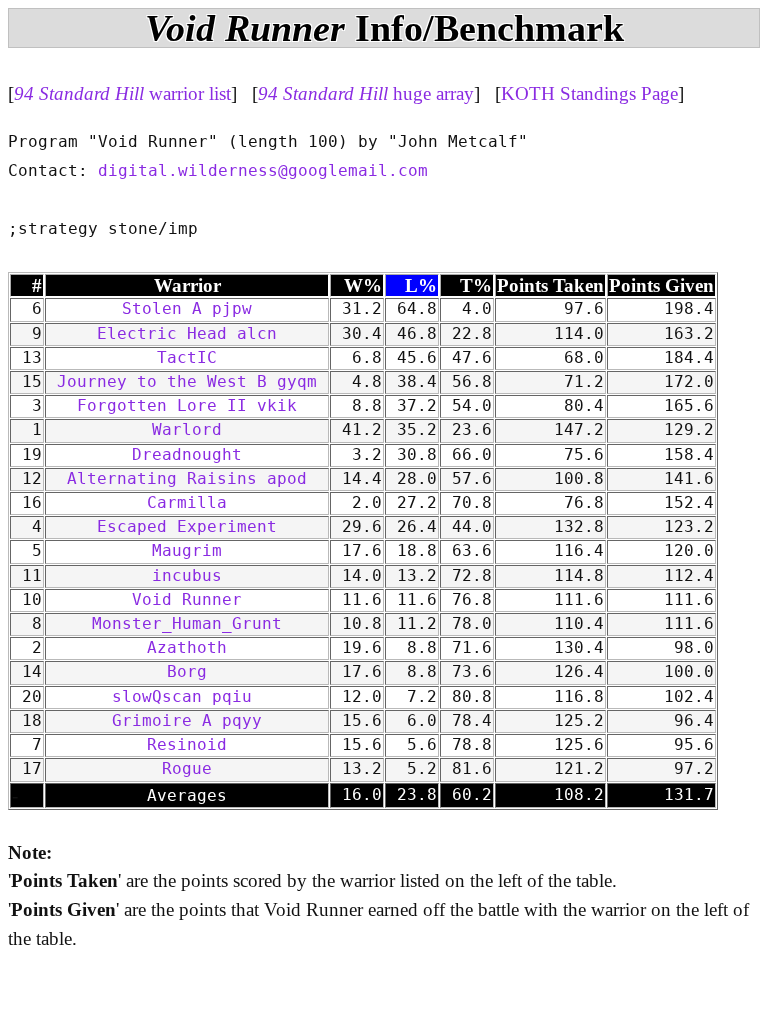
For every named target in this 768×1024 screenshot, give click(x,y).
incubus (187, 576)
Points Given (661, 285)
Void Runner (187, 600)
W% (363, 285)
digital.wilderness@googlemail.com (263, 171)
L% (421, 285)
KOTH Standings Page (589, 93)
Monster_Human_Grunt (187, 624)
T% (476, 285)
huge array (366, 93)
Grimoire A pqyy (187, 721)
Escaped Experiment (187, 527)
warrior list (122, 93)
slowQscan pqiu (187, 697)
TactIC (187, 358)
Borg (187, 672)
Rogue (187, 769)
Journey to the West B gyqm (187, 382)
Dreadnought (187, 455)
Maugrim (187, 551)
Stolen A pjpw (187, 309)
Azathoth (187, 648)
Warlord (187, 430)
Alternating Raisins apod (187, 479)
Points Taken (550, 285)
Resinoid (187, 745)
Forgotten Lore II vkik (187, 406)
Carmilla (187, 503)
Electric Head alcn (187, 334)
